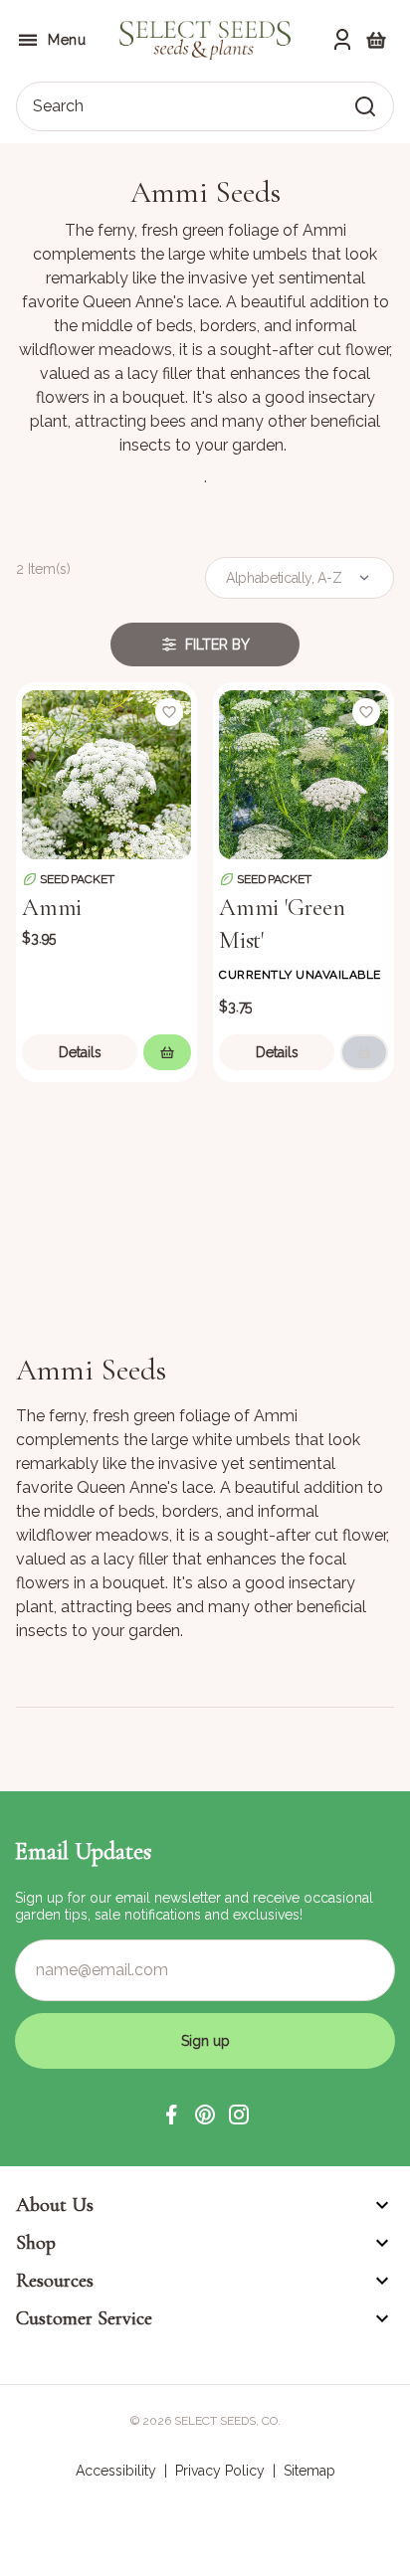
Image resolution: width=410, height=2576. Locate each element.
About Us (55, 2205)
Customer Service (84, 2318)
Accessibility (116, 2471)
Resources (55, 2281)
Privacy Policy (220, 2471)
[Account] (342, 40)
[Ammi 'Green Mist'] (304, 773)
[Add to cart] (167, 1052)
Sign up (205, 2041)
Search (58, 106)
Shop (36, 2243)
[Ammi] (106, 773)
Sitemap (309, 2471)
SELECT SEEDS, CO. (227, 2421)
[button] (171, 2115)
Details (80, 1052)
